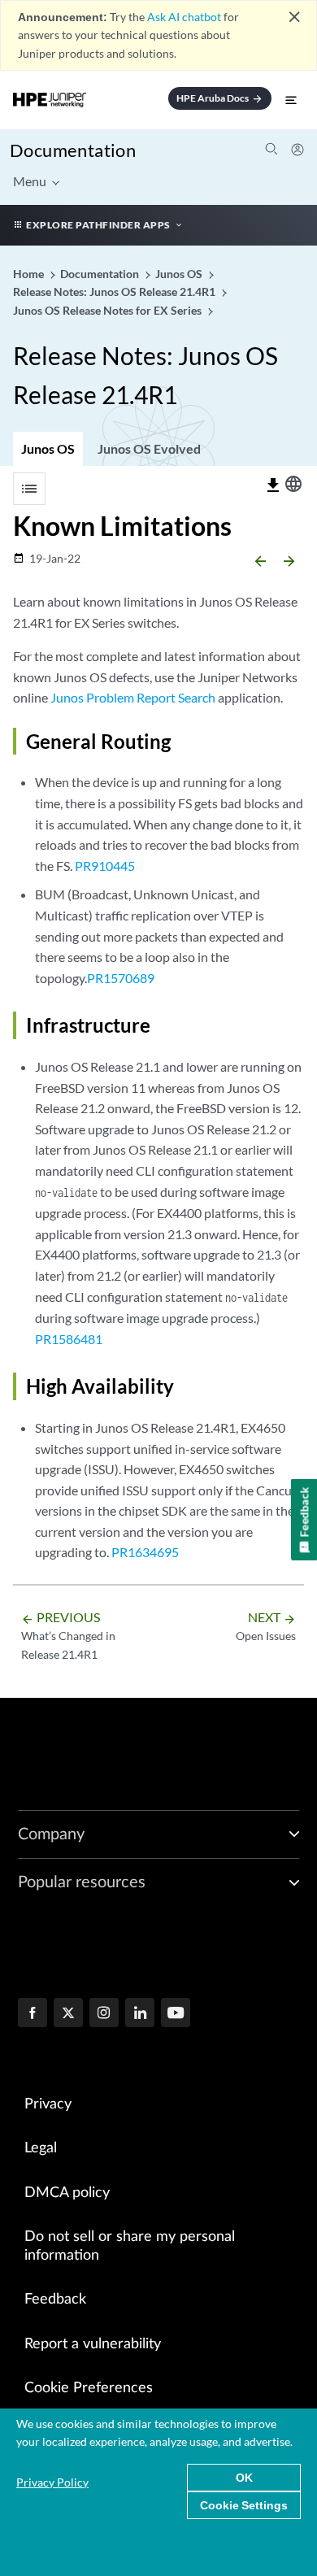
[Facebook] (33, 2014)
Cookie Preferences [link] (89, 2388)
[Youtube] (176, 2014)
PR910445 (105, 866)
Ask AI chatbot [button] (184, 17)
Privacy (48, 2104)
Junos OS (48, 448)
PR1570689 (121, 978)
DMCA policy (67, 2193)
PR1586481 (69, 1339)
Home (30, 274)
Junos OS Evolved (149, 448)
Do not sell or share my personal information (130, 2246)
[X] (68, 2014)
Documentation (73, 150)
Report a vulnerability (93, 2344)
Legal (41, 2148)
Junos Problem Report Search (133, 697)
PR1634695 (145, 1552)
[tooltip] (273, 485)
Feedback (55, 2300)
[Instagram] (104, 2014)
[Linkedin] (140, 2014)
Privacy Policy (52, 2482)
